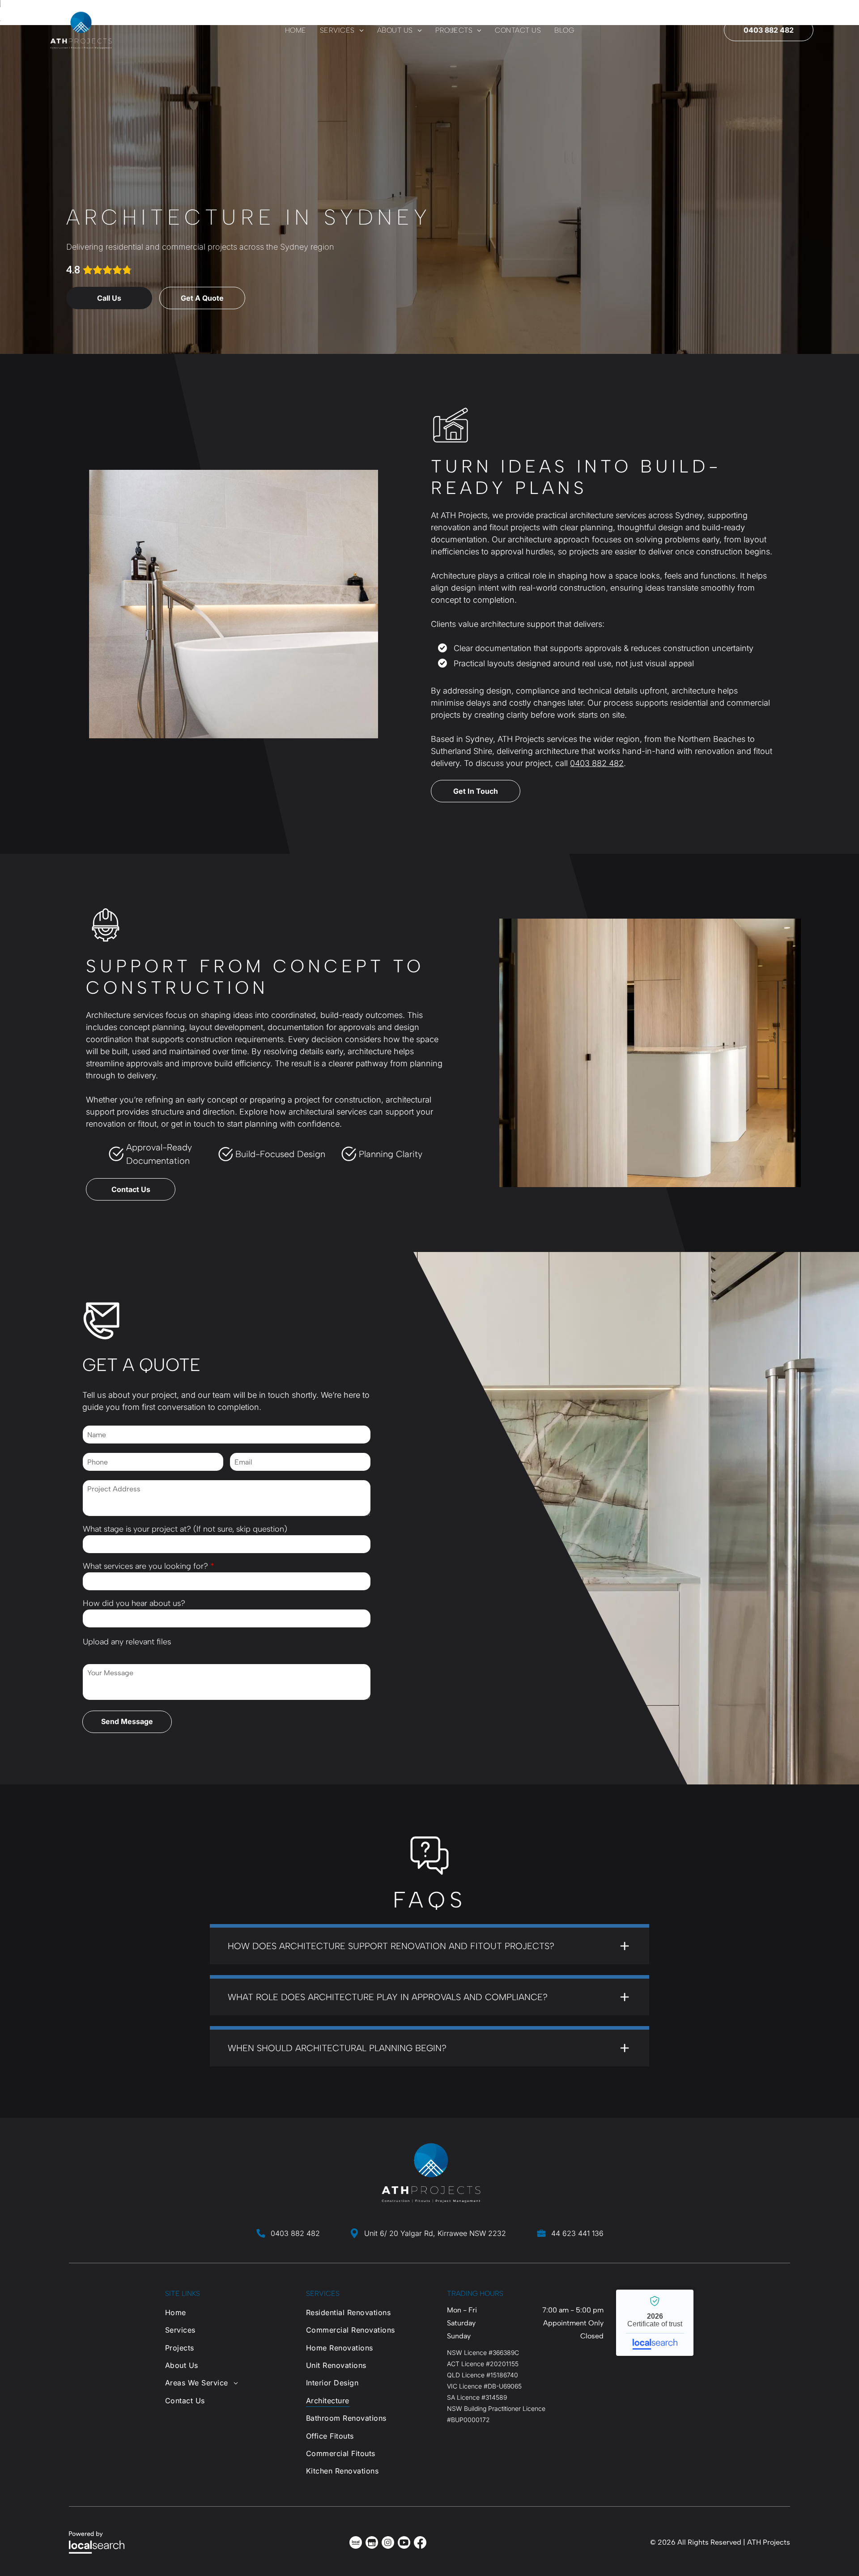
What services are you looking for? (145, 1566)
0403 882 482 (597, 763)
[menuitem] (296, 30)
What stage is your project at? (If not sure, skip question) (185, 1529)
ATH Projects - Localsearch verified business (655, 2323)
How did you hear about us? (134, 1603)
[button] (429, 1944)
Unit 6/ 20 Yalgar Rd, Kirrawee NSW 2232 (435, 2233)
